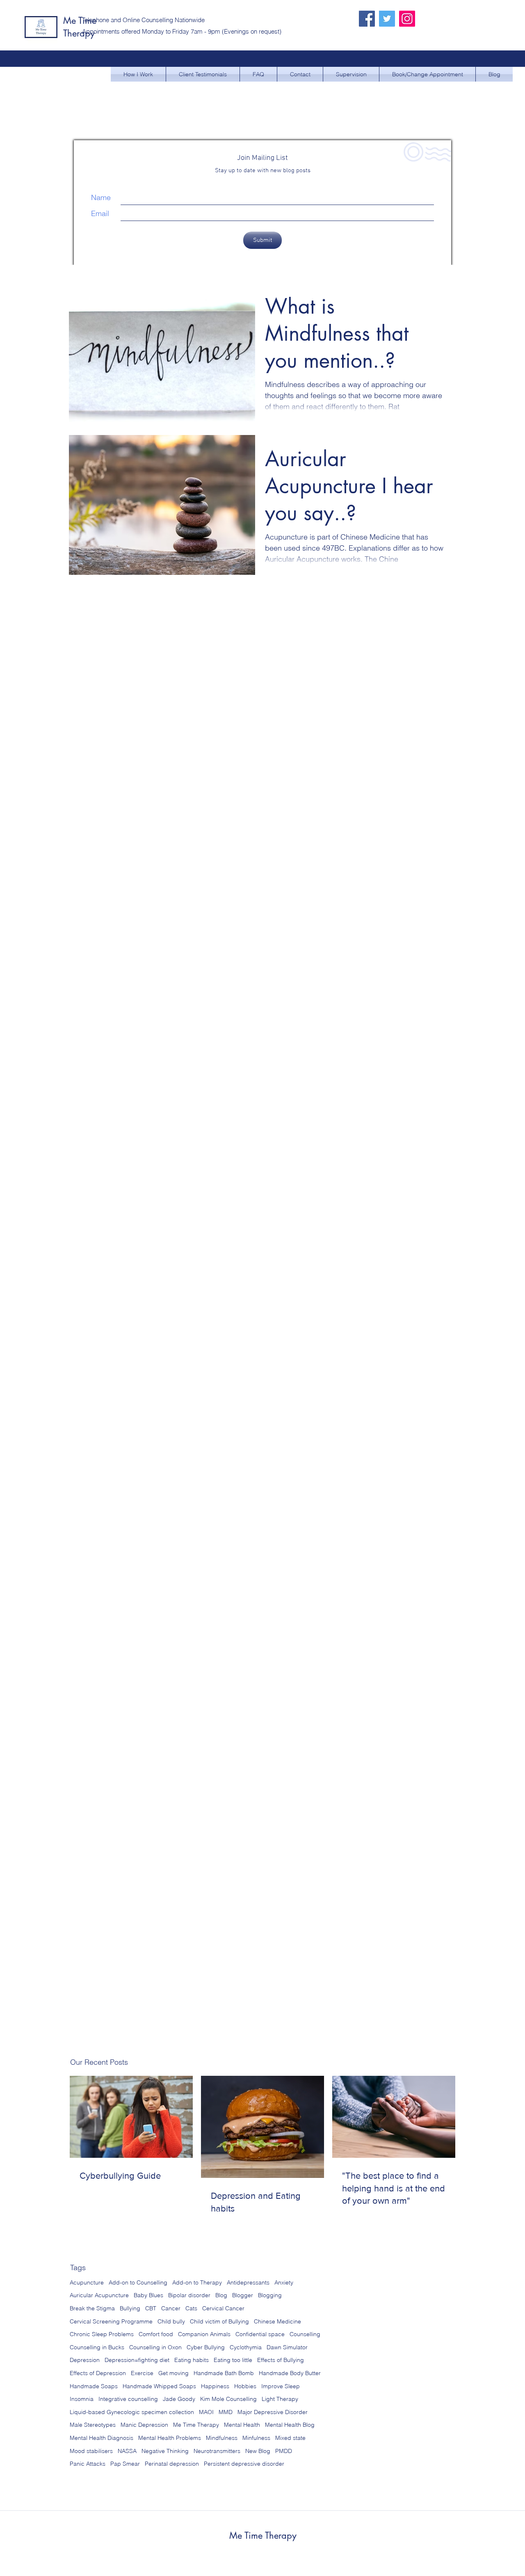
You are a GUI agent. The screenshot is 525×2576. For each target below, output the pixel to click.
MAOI (206, 2412)
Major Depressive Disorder (273, 2412)
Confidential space (260, 2334)
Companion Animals (204, 2334)
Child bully (171, 2321)
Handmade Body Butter (290, 2373)
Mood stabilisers (91, 2451)
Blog (221, 2295)
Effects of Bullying (281, 2360)
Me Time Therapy (196, 2425)
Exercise (142, 2373)
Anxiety (284, 2282)
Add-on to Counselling (138, 2282)
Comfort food (156, 2334)
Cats (191, 2308)
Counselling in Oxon (155, 2347)
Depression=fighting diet (137, 2360)
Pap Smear (125, 2464)
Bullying (130, 2308)
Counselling (305, 2334)
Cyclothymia (246, 2347)
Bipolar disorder (189, 2295)
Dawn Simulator (287, 2347)
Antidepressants (248, 2282)
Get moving (173, 2373)
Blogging (270, 2295)
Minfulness (256, 2438)
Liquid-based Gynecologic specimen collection (132, 2412)
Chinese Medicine (277, 2321)
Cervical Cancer (223, 2308)
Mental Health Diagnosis (102, 2438)
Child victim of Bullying (219, 2321)
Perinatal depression (172, 2464)
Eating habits (192, 2360)
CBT (151, 2308)
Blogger (243, 2295)
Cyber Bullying (206, 2347)
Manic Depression (144, 2425)
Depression (85, 2360)
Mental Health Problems (170, 2438)
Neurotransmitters (217, 2451)
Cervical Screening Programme (111, 2321)
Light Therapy (280, 2399)
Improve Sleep (281, 2386)
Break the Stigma (92, 2308)
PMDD (284, 2451)
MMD (226, 2412)
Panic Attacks (88, 2464)
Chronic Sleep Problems (102, 2334)
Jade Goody (179, 2399)
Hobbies (245, 2386)
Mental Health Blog (290, 2425)
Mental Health (242, 2425)
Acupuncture (87, 2282)
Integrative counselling (128, 2399)
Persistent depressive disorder (244, 2464)
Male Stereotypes (93, 2425)
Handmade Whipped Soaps (159, 2386)
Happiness (215, 2386)
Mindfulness (222, 2438)
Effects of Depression (98, 2373)
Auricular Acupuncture (99, 2295)
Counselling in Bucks (97, 2347)
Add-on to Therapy (197, 2282)
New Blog (258, 2451)
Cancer (171, 2308)
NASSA (127, 2451)
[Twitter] (387, 19)
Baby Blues (148, 2295)
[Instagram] (407, 19)
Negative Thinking (165, 2451)
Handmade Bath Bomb (224, 2373)
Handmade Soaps (94, 2386)
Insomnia (82, 2399)
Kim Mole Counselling (228, 2399)
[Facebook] (367, 19)
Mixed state (290, 2438)
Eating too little (233, 2360)
